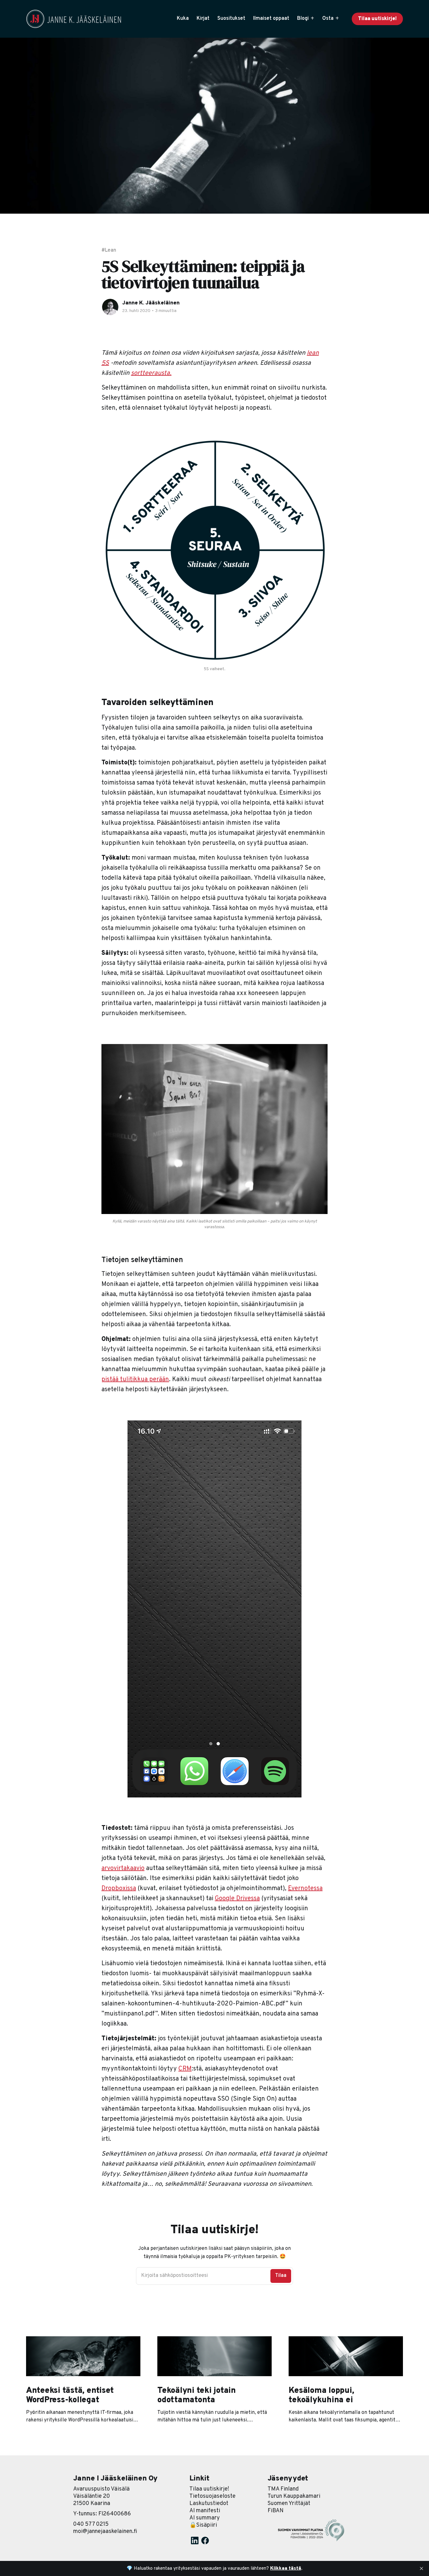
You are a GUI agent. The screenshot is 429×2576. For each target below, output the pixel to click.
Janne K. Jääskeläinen (151, 303)
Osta (328, 19)
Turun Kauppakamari (294, 2496)
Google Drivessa (237, 1899)
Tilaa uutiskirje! (377, 19)
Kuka (183, 19)
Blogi (303, 19)
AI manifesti (205, 2511)
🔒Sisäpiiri (203, 2525)
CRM (185, 2069)
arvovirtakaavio (123, 1868)
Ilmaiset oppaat (271, 19)
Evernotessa (305, 1889)
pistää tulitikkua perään (135, 1380)
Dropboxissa (119, 1889)
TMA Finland (283, 2489)
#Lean (109, 250)
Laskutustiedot (209, 2504)
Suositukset (231, 19)
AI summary (205, 2518)
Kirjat (203, 19)
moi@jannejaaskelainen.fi (105, 2532)
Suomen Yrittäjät (289, 2504)
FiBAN (276, 2511)
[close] (421, 2568)
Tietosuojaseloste (212, 2496)
